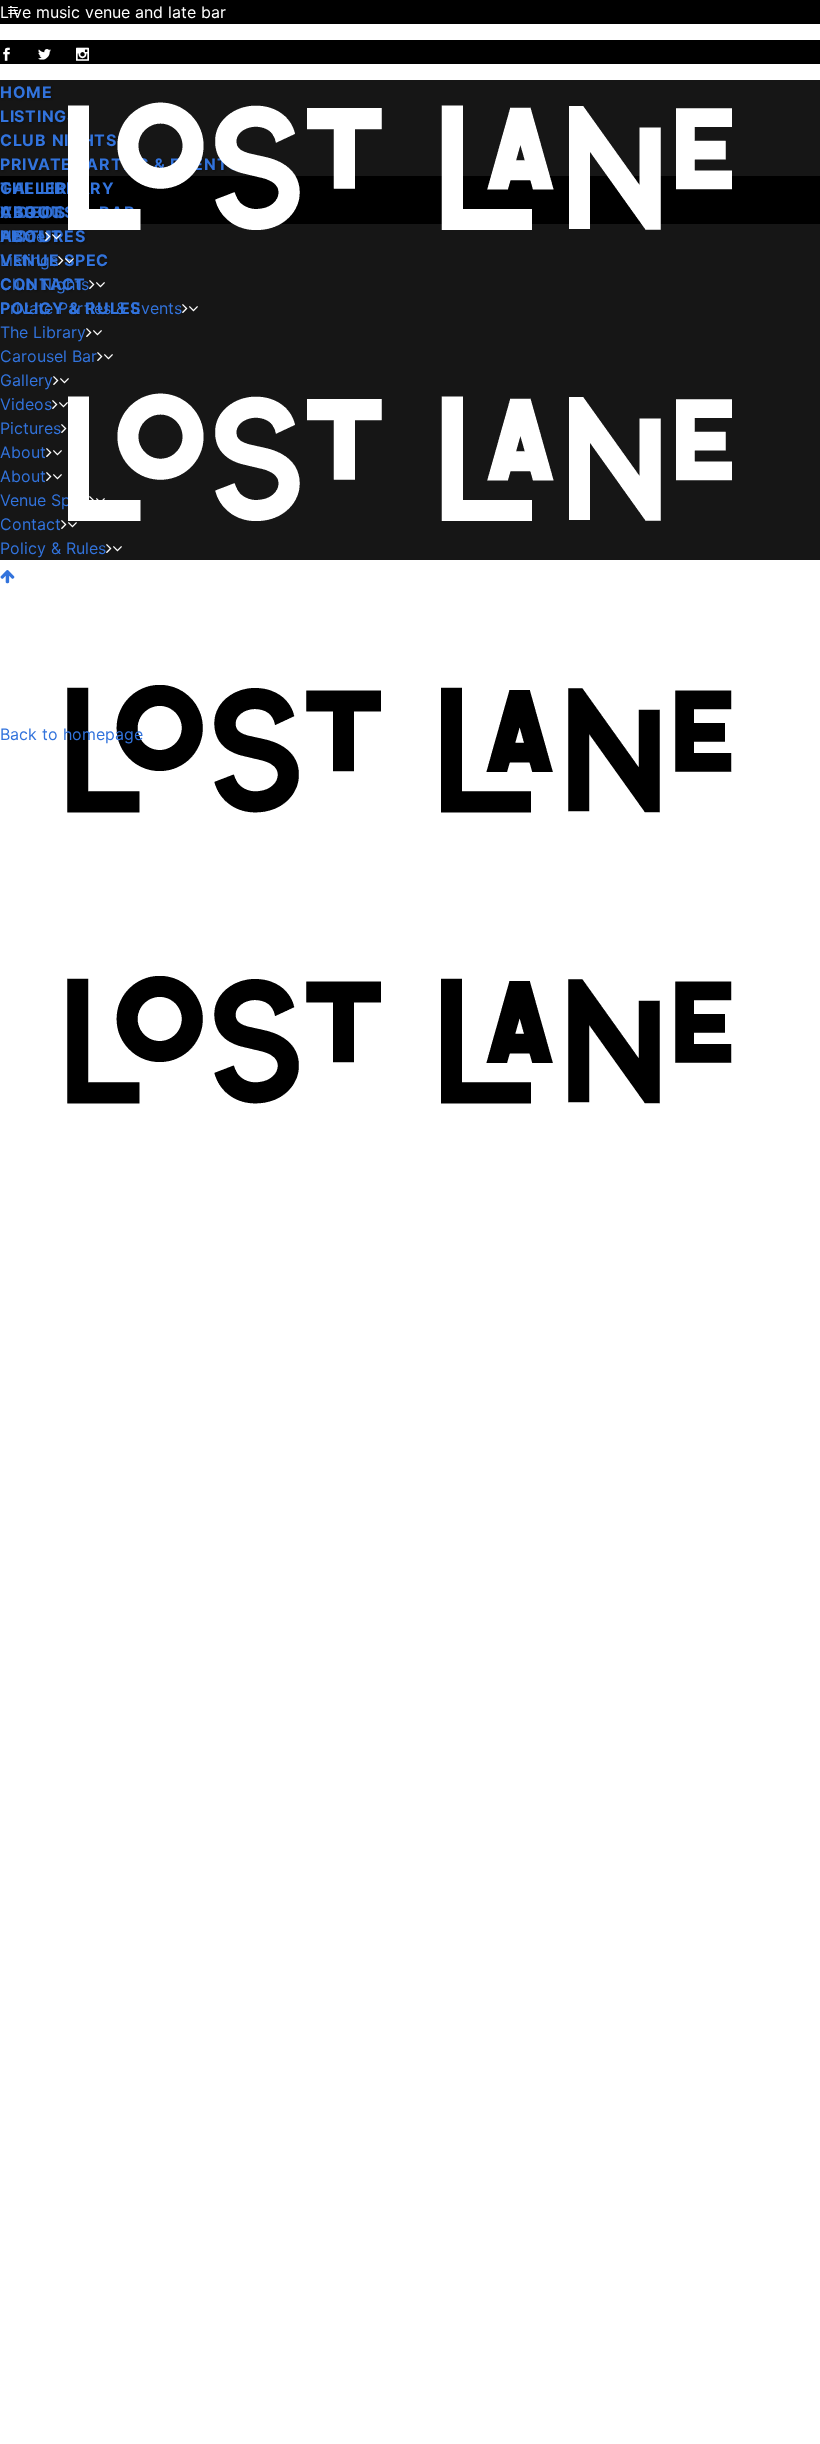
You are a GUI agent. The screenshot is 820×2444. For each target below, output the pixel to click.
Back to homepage (71, 734)
